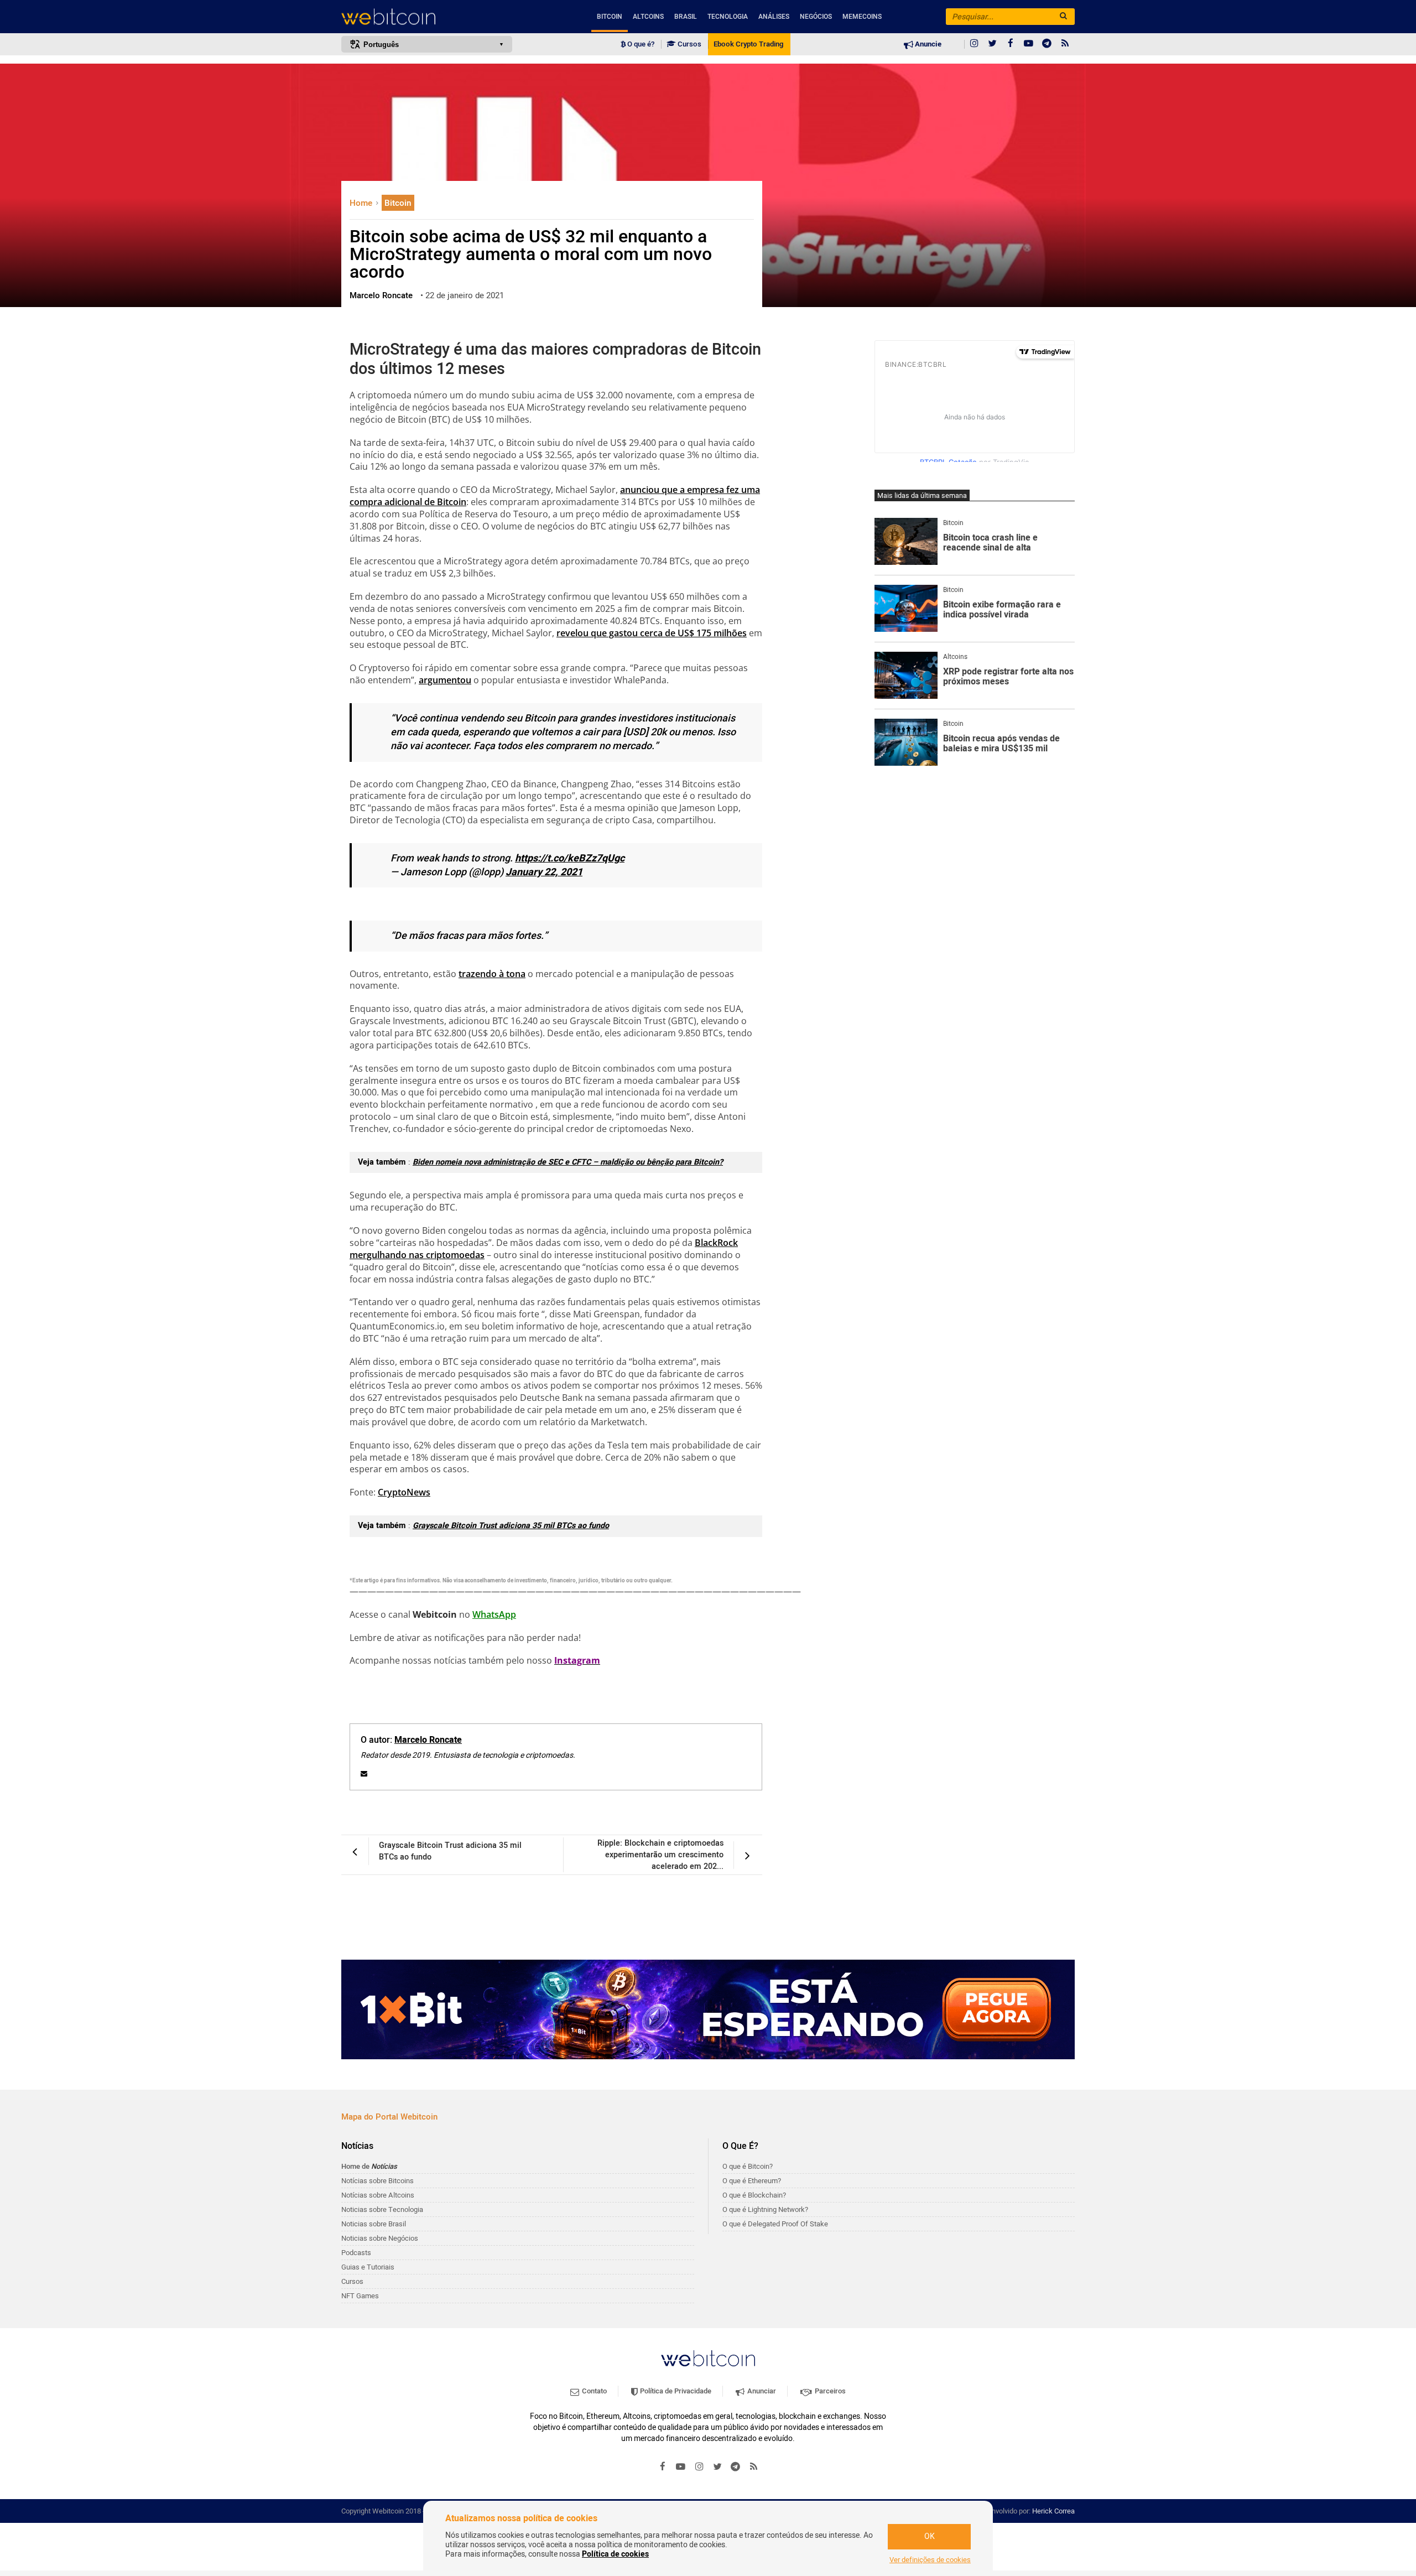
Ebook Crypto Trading (748, 44)
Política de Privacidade (675, 2391)
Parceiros (829, 2391)
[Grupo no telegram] (1047, 44)
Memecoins (862, 17)
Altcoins (648, 17)
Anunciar (761, 2391)
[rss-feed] (1065, 44)
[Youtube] (1029, 44)
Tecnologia (728, 17)
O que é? (640, 44)
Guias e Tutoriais (368, 2267)
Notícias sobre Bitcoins (378, 2181)
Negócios (816, 17)
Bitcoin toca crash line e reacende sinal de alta (990, 543)
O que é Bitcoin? (748, 2166)
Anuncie (927, 44)
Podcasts (356, 2253)
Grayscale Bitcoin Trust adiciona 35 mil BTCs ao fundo (511, 1526)
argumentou (445, 680)
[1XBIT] (708, 2009)
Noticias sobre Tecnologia (382, 2209)
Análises (774, 17)
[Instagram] (974, 44)
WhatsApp (494, 1614)
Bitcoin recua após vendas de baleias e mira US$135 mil (1001, 744)
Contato (594, 2391)
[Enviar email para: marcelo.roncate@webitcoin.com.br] (364, 1774)
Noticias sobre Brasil (374, 2224)
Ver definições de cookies (930, 2560)
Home (362, 203)
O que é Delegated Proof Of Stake (775, 2224)
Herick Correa (1053, 2511)
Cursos (689, 44)
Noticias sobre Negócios (380, 2238)
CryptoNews (404, 1492)
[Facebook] (1011, 44)
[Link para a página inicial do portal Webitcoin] (708, 2358)
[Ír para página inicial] (427, 17)
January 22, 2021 (544, 872)
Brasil (686, 17)
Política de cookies (615, 2554)
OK (930, 2536)
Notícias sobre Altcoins (378, 2195)
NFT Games (360, 2296)
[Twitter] (992, 44)
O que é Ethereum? (752, 2181)
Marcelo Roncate (428, 1740)
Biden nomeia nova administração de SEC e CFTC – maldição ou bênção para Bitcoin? (568, 1162)
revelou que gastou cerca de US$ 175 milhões (652, 633)
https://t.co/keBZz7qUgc (570, 858)
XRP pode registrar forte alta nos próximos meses (1008, 677)
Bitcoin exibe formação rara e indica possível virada (1002, 610)
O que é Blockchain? (754, 2195)
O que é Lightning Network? (765, 2209)
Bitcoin (610, 17)
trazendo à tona (492, 974)
